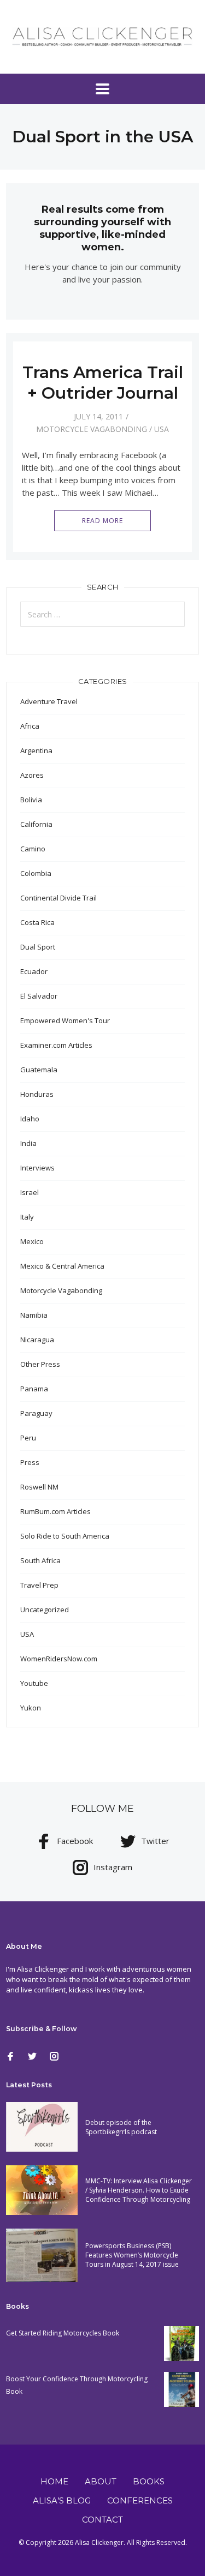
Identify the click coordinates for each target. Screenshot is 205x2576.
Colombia (36, 873)
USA (162, 429)
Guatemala (39, 1070)
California (36, 824)
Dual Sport (38, 947)
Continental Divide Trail (58, 898)
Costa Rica (37, 922)
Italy (27, 1217)
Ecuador (34, 971)
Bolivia (31, 800)
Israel (30, 1192)
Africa (30, 726)
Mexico (32, 1241)
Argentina (36, 750)
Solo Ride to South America (65, 1536)
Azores (32, 775)
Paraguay (36, 1413)
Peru (28, 1438)
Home (54, 2481)
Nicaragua (37, 1340)
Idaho (30, 1119)
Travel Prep (39, 1585)
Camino (33, 849)
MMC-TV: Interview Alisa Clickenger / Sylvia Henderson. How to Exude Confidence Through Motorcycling (139, 2190)
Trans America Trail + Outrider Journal (103, 383)
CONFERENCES (140, 2500)
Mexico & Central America (62, 1266)
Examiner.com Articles (56, 1045)
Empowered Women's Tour (65, 1020)
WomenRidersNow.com (59, 1659)
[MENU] (102, 89)
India (28, 1143)
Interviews (37, 1168)
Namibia (34, 1315)
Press (30, 1462)
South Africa (40, 1560)
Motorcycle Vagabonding (92, 429)
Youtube (34, 1683)
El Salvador (39, 996)
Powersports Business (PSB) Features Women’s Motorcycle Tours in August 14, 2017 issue (132, 2255)
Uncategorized (45, 1610)
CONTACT (102, 2520)
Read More (102, 521)
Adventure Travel (49, 701)
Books (149, 2481)
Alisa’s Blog (62, 2500)
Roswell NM (39, 1487)
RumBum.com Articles (55, 1511)
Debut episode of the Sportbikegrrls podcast (121, 2127)
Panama (34, 1389)
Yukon (31, 1708)
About (101, 2481)
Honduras (37, 1094)
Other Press (40, 1364)
